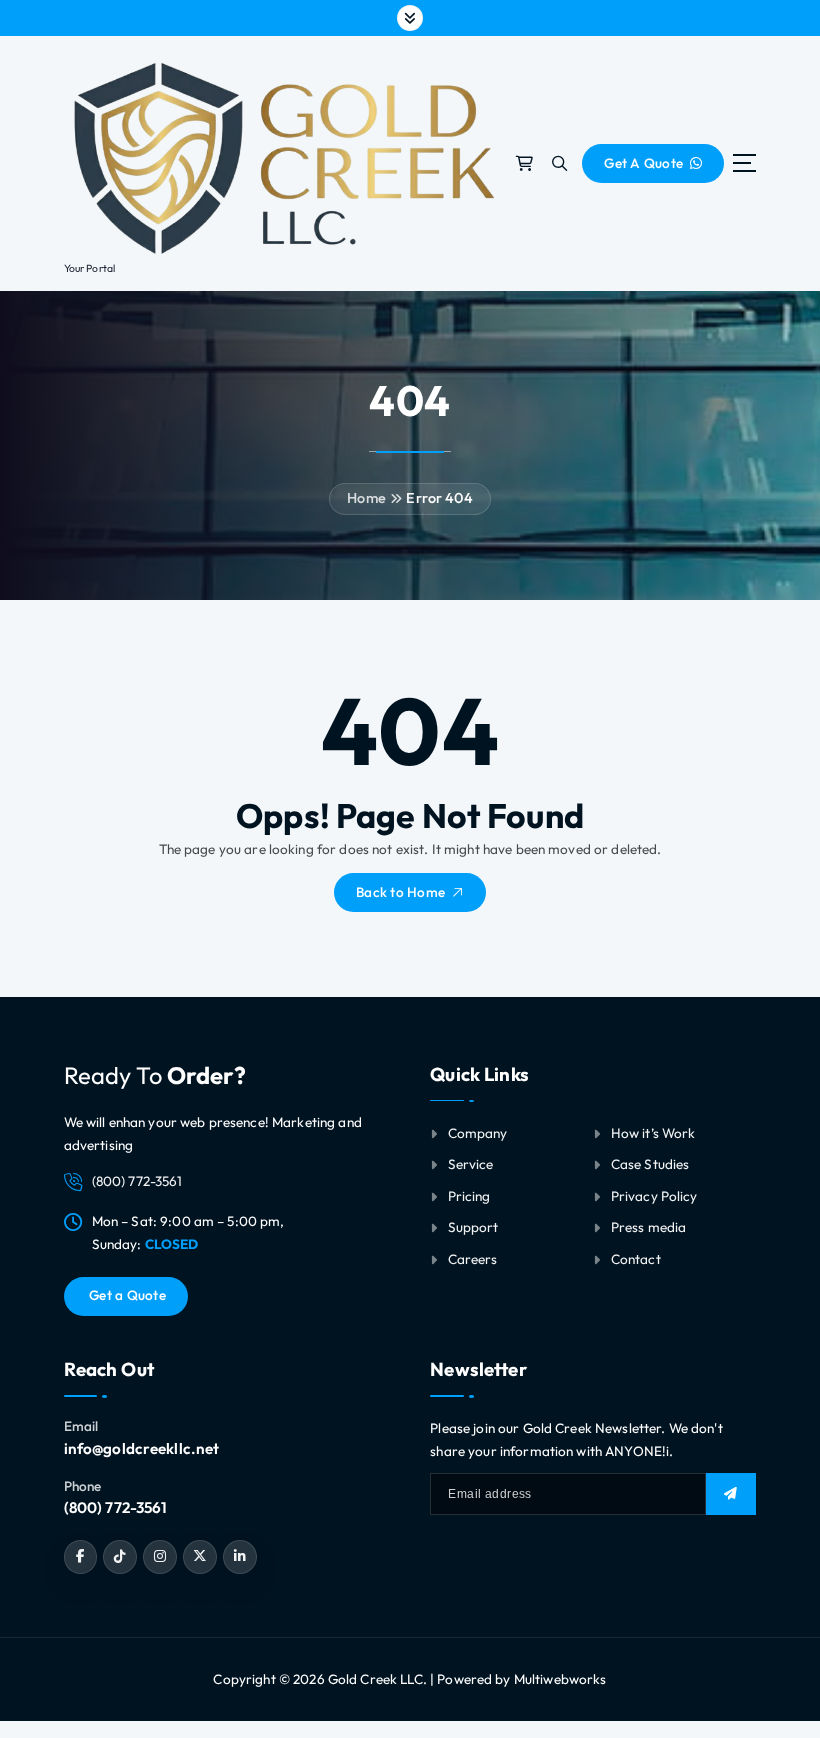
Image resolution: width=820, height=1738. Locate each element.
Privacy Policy (654, 1196)
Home (366, 498)
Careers (473, 1259)
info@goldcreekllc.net (142, 1448)
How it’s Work (653, 1133)
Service (471, 1164)
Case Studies (650, 1164)
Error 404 (439, 498)
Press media (649, 1227)
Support (473, 1227)
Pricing (469, 1196)
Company (478, 1133)
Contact (636, 1259)
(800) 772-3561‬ (116, 1507)
